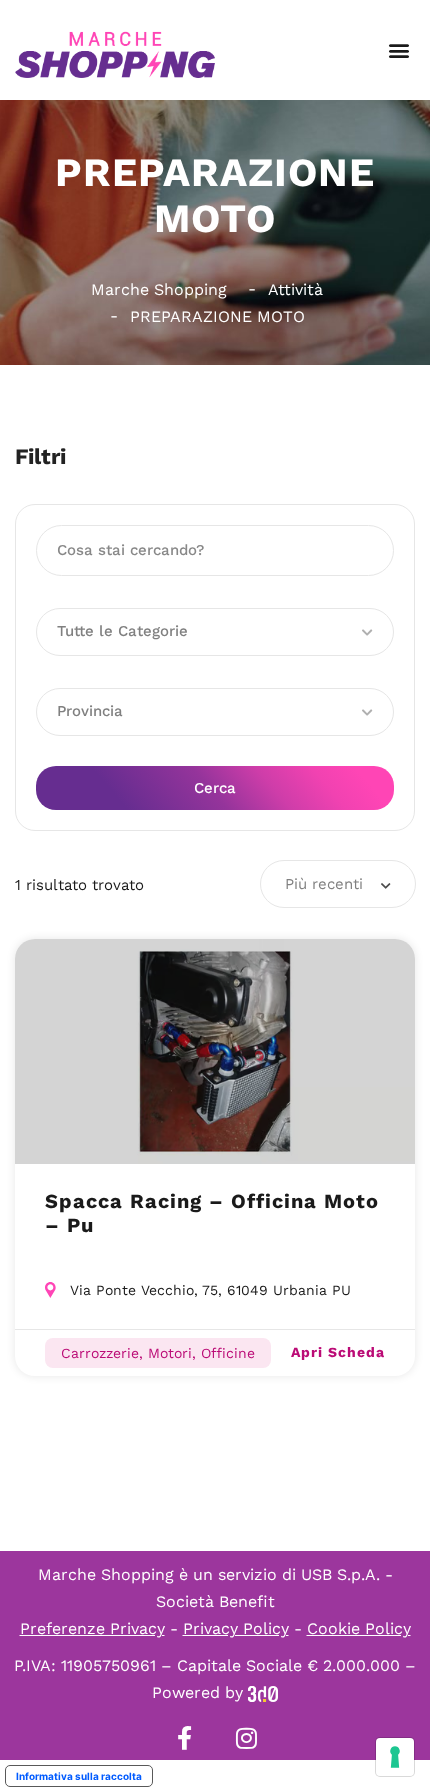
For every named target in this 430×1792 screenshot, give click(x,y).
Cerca (215, 788)
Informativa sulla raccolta (79, 1776)
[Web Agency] (263, 1692)
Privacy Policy (236, 1628)
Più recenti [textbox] (324, 884)
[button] (398, 50)
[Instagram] (246, 1738)
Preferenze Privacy (92, 1628)
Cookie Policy (359, 1628)
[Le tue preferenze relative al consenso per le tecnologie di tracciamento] (395, 1757)
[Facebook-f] (184, 1738)
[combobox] (338, 884)
